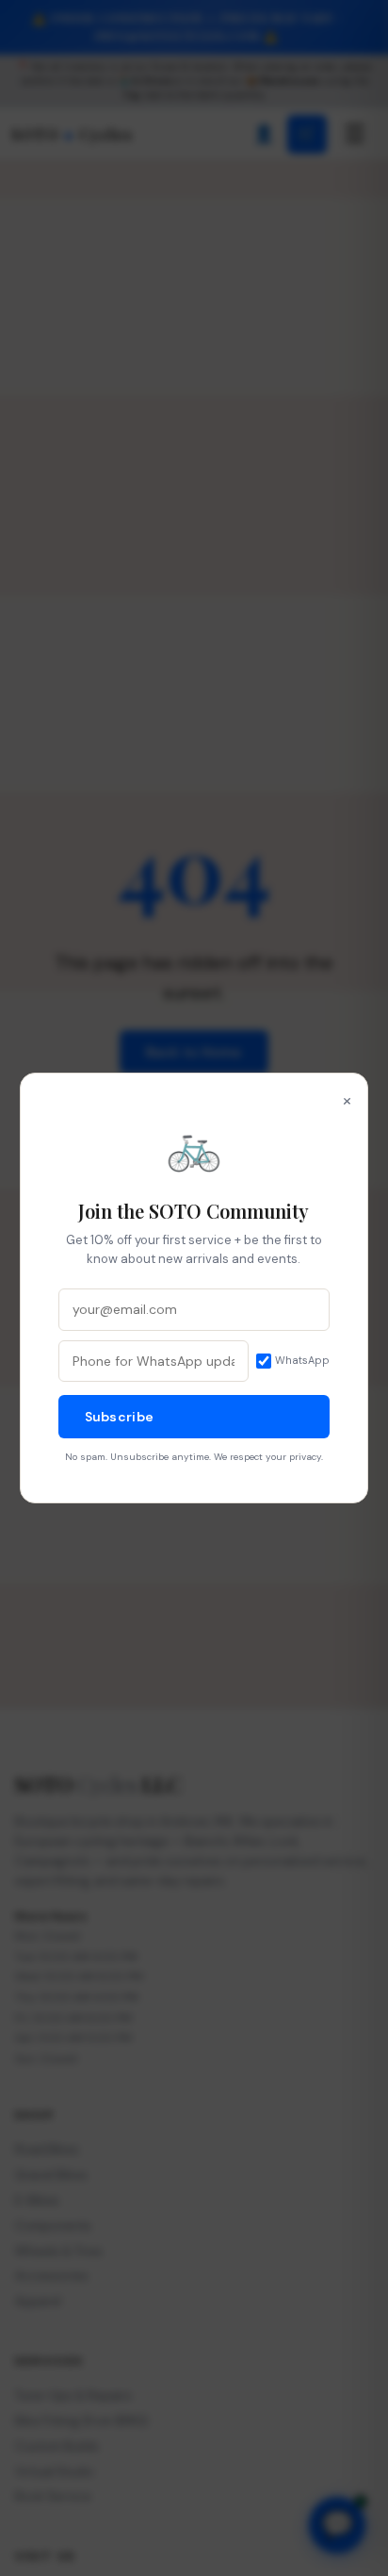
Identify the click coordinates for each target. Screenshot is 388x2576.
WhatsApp (302, 1360)
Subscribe (120, 1417)
